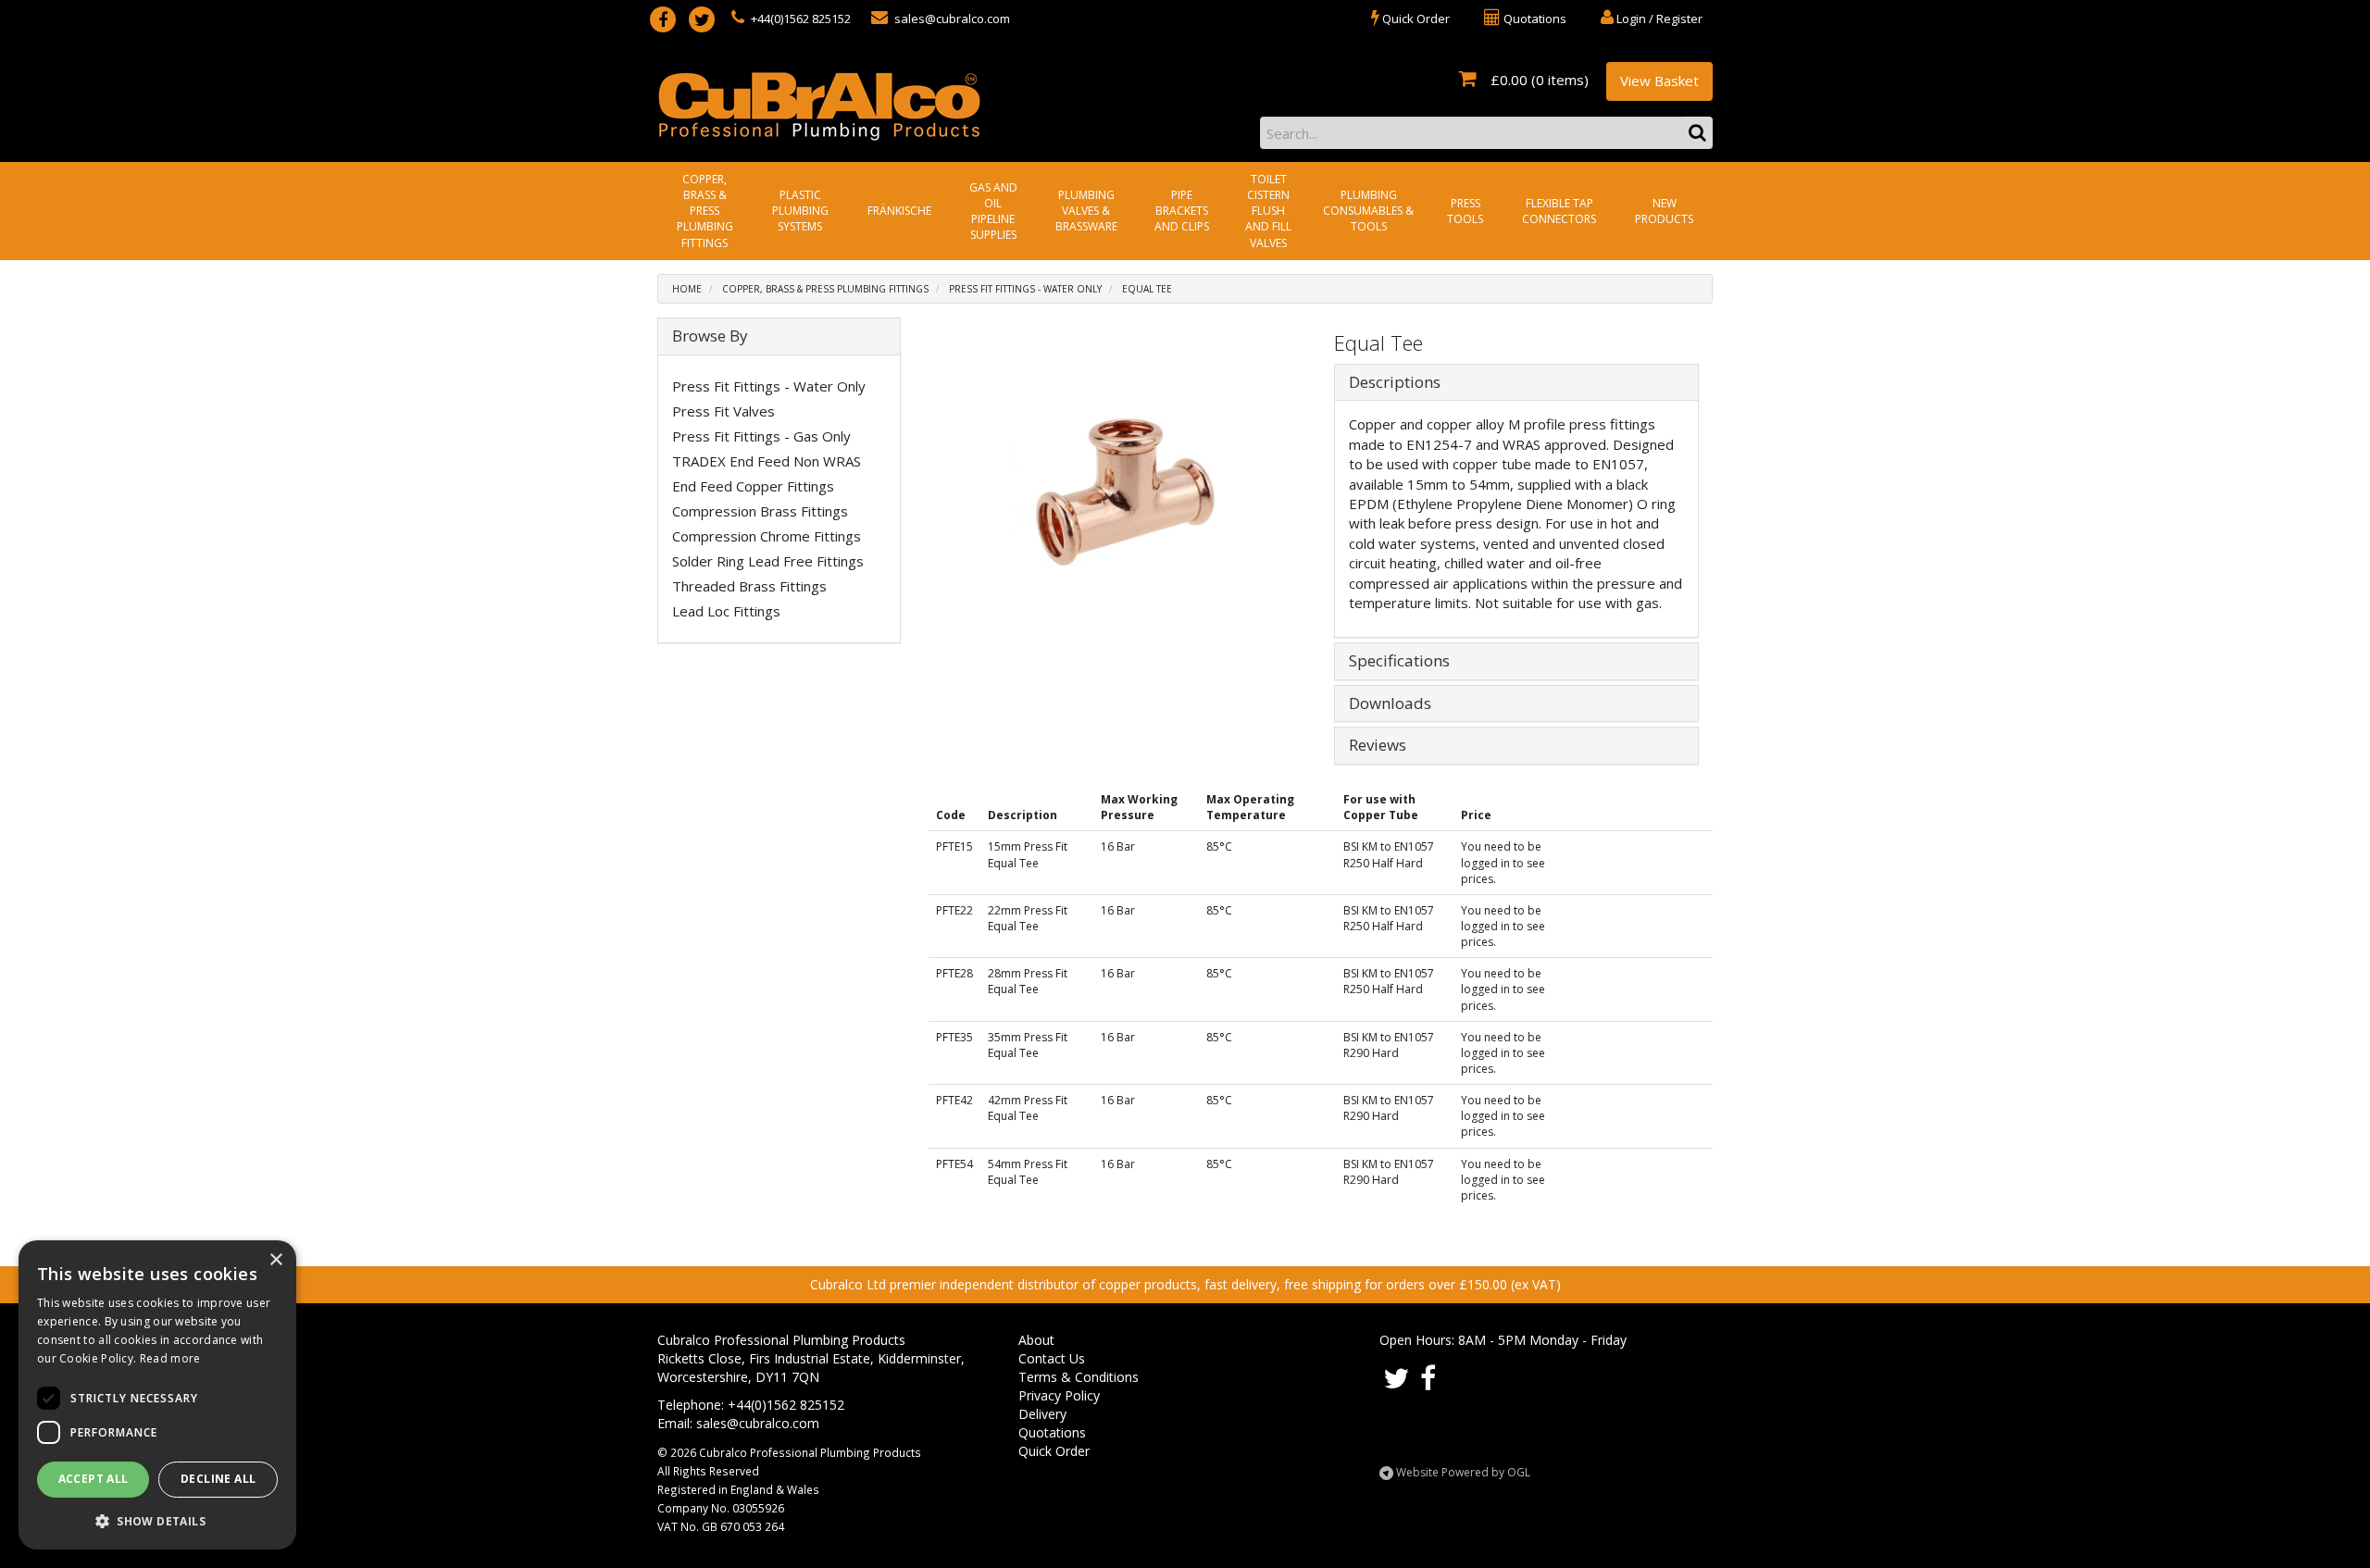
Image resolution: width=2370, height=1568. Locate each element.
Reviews (1378, 746)
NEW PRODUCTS (1664, 211)
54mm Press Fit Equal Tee (1028, 1172)
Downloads (1390, 704)
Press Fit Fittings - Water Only (1025, 289)
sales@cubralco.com (951, 19)
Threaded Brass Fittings (749, 586)
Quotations (1052, 1432)
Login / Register (1658, 19)
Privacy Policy (1059, 1395)
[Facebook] (663, 19)
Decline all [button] (218, 1479)
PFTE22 (954, 910)
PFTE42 (954, 1100)
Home (687, 289)
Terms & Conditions (1079, 1377)
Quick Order (1054, 1451)
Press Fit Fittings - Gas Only (761, 436)
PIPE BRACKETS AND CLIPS (1182, 211)
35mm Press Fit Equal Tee (1028, 1045)
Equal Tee (1147, 289)
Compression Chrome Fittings (767, 536)
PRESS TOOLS (1465, 211)
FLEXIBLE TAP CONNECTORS (1559, 211)
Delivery (1042, 1414)
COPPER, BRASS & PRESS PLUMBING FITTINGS (705, 211)
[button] (157, 1520)
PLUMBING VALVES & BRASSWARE (1086, 211)
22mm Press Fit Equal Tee (1028, 918)
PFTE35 (954, 1037)
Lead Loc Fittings (726, 611)
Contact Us (1052, 1358)
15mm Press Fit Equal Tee (1028, 854)
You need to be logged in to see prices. (1503, 862)
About (1036, 1340)
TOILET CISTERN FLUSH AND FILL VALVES (1268, 211)
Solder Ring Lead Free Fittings (768, 561)
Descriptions (1395, 383)
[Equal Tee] (1125, 494)
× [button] (275, 1260)
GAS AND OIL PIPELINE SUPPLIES (993, 211)
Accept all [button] (94, 1479)
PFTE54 (954, 1164)
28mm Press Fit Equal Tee (1028, 981)
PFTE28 (954, 973)
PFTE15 (954, 846)
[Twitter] (702, 19)
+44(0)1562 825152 (799, 19)
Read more (170, 1358)
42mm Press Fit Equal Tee (1028, 1108)
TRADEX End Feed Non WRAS (767, 461)
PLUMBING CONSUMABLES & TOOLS (1368, 211)
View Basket (1659, 81)
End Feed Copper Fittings (753, 486)
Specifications (1399, 661)
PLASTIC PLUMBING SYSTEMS (800, 211)
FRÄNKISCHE (899, 211)
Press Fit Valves (723, 411)
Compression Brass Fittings (760, 511)
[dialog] (157, 1395)
